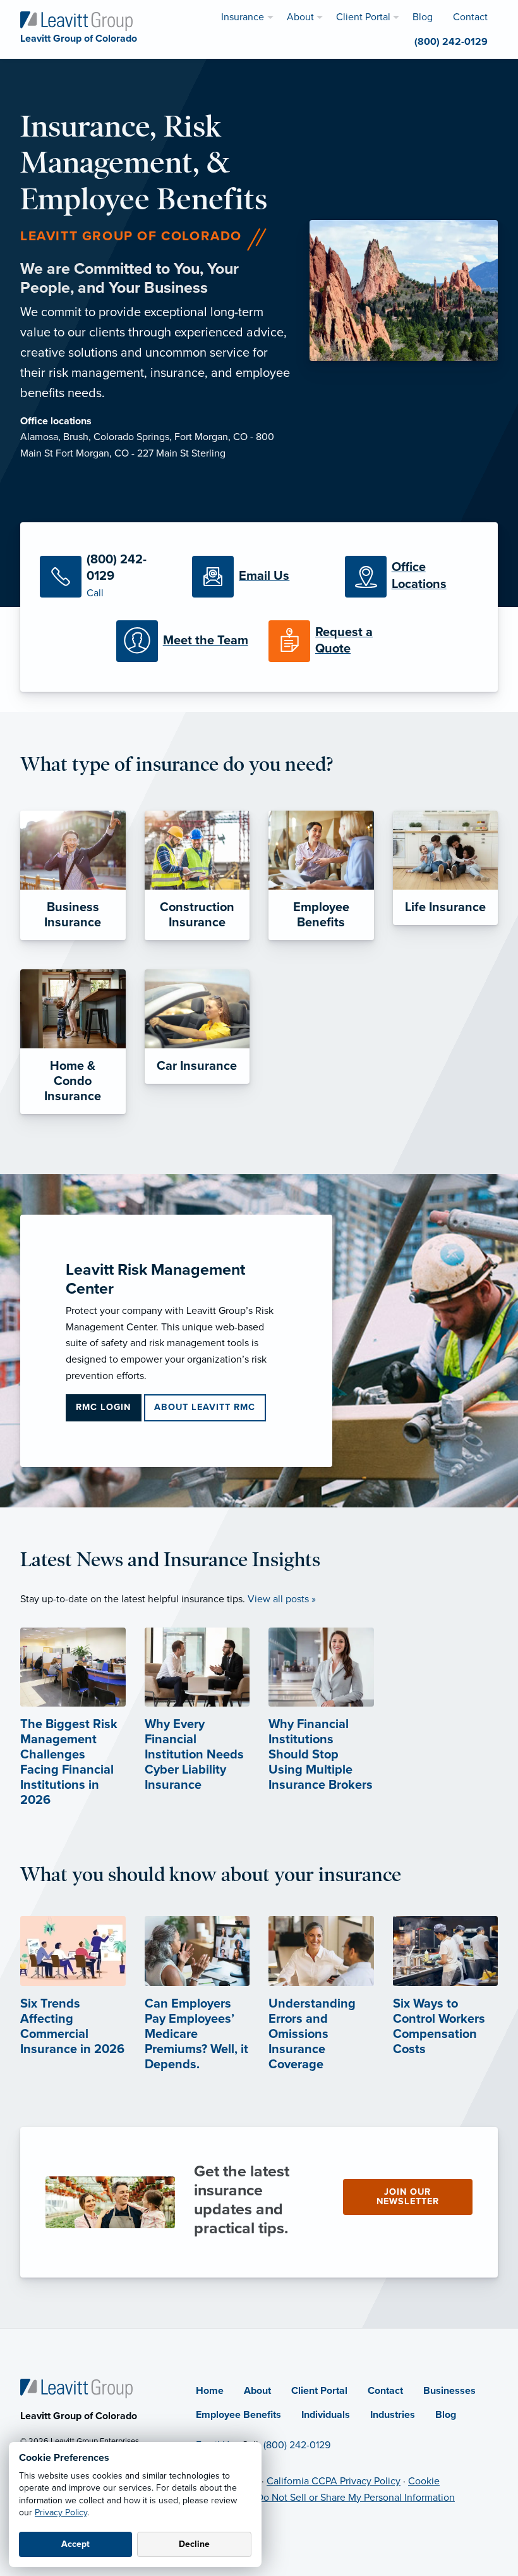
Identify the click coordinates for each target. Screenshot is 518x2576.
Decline (194, 2544)
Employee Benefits (238, 2415)
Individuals (326, 2415)
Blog (446, 2415)
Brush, (78, 437)
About (257, 2391)
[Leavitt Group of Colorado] (76, 20)
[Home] (76, 2388)
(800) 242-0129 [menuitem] (451, 42)
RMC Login (103, 1407)
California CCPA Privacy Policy (334, 2481)
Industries (393, 2415)
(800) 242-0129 (297, 2445)
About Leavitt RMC (205, 1407)
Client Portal (319, 2391)
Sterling (208, 453)
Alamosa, (42, 437)
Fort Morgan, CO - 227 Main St (123, 453)
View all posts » (282, 1599)
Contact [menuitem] (470, 17)
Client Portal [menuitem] (363, 17)
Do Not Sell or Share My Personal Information (356, 2498)
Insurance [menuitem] (243, 17)
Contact (385, 2391)
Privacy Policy (61, 2512)
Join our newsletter (408, 2196)
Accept (75, 2544)
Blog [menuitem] (423, 17)
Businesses (449, 2391)
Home (210, 2391)
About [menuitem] (300, 17)
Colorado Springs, (134, 437)
